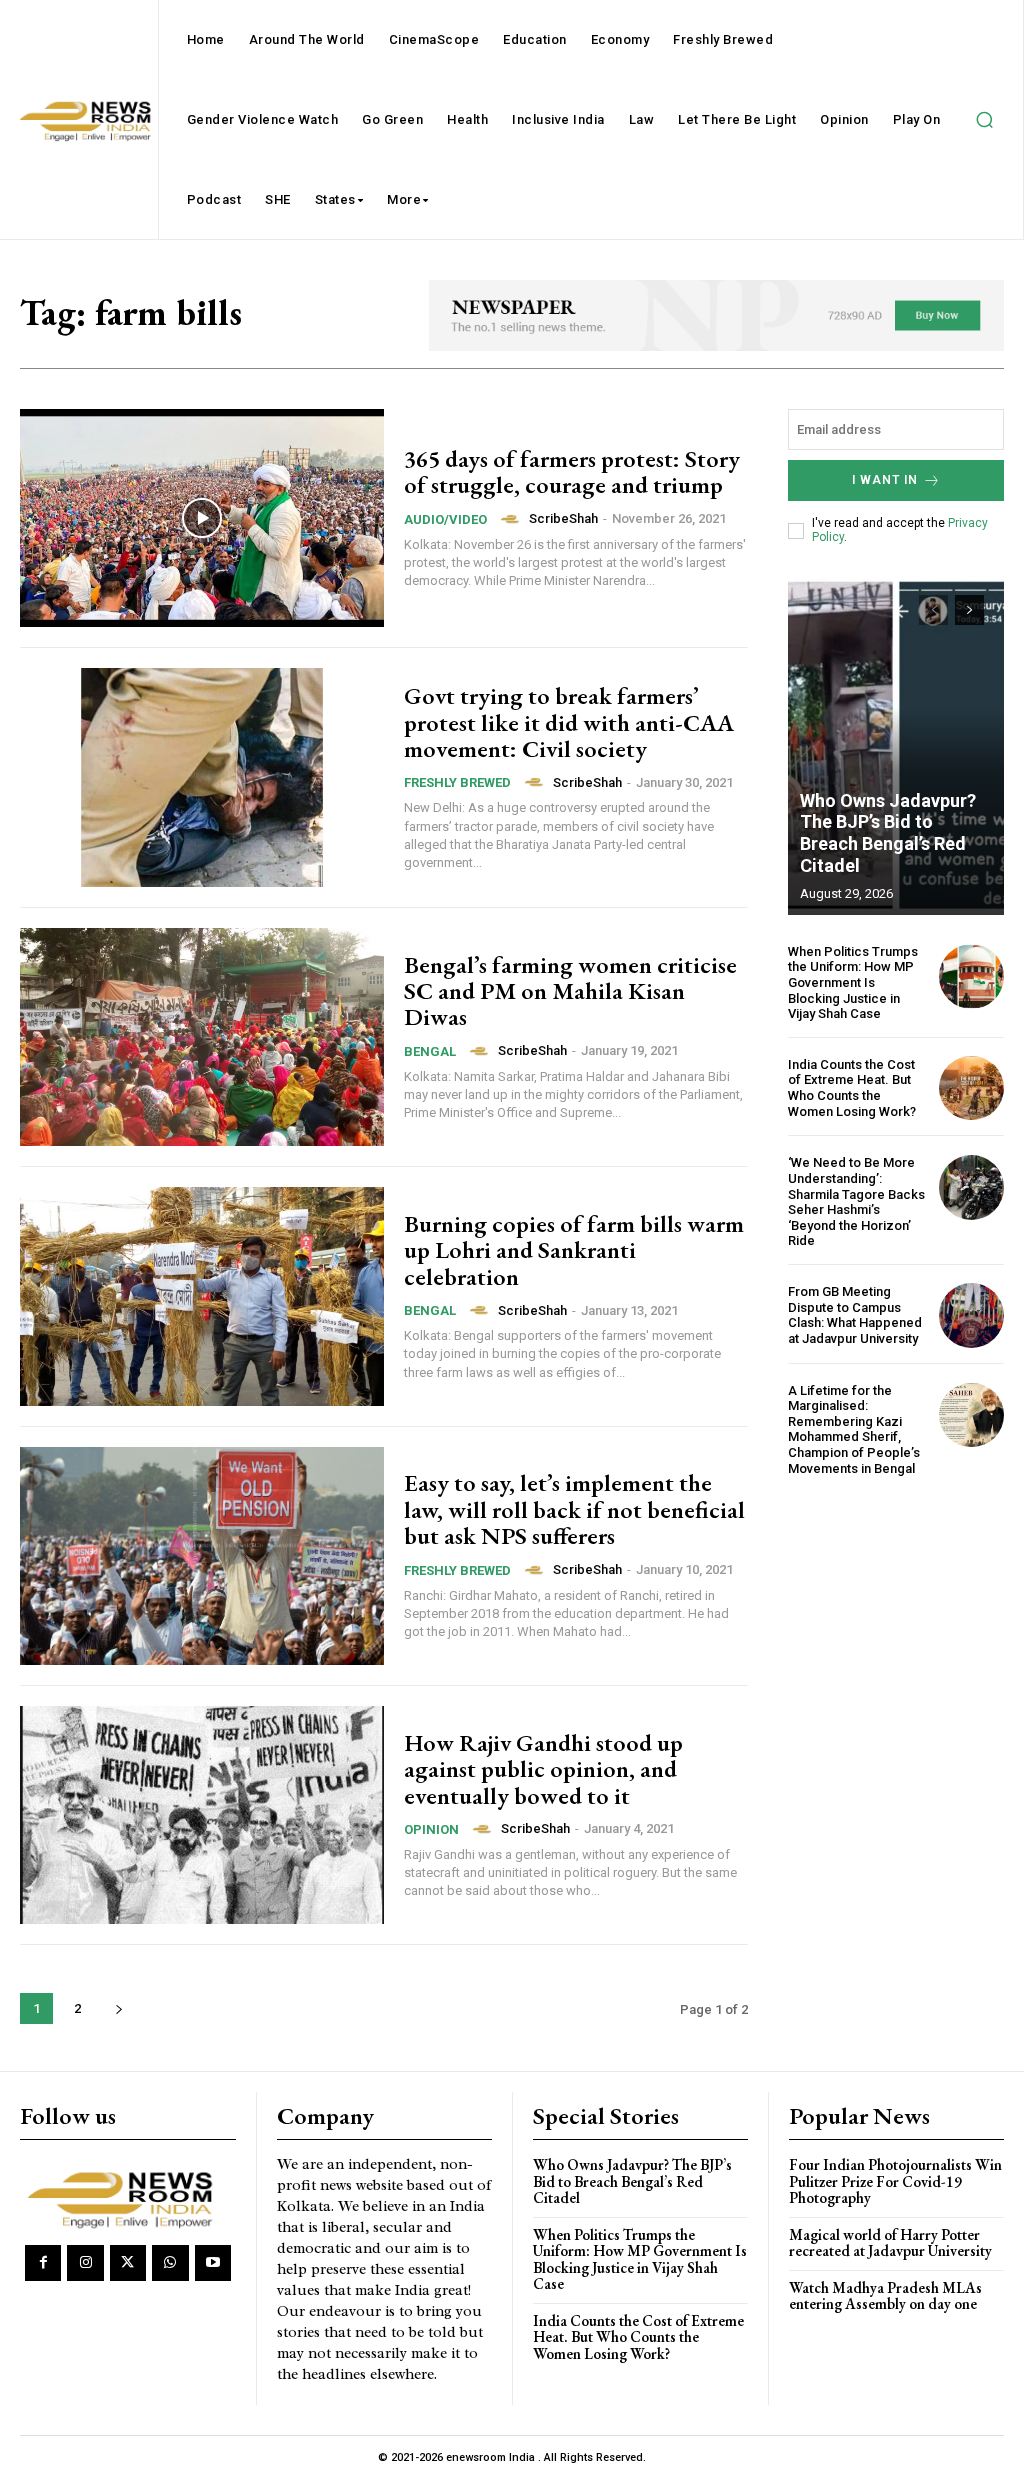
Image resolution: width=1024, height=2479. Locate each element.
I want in (885, 480)
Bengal (430, 1051)
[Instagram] (85, 2263)
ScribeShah (563, 518)
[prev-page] (933, 610)
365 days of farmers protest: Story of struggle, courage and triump (572, 471)
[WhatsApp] (170, 2263)
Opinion (431, 1829)
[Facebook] (43, 2263)
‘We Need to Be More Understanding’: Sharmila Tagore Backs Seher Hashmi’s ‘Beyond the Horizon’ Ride (856, 1201)
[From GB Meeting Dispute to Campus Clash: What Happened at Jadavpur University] (971, 1315)
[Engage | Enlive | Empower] (125, 2197)
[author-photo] (513, 519)
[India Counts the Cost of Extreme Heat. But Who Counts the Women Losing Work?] (971, 1088)
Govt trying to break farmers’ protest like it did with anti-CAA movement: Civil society (569, 722)
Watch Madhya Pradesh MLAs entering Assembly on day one (885, 2296)
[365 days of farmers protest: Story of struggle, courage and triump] (202, 518)
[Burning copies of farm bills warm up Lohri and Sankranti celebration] (202, 1296)
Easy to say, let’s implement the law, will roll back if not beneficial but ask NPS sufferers (574, 1509)
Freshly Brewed (457, 782)
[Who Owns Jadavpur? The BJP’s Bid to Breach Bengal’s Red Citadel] (896, 745)
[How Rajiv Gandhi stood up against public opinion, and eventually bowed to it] (202, 1815)
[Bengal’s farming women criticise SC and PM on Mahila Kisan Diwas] (202, 1037)
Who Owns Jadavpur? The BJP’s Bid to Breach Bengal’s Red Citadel (888, 833)
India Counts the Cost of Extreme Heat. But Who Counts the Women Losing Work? (852, 1088)
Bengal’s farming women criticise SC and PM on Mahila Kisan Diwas (570, 991)
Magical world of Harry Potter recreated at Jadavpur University (890, 2243)
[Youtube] (213, 2263)
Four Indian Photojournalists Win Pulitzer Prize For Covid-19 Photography (895, 2181)
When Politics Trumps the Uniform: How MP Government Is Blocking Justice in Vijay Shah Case (853, 982)
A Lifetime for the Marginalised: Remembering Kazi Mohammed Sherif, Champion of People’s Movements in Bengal (854, 1429)
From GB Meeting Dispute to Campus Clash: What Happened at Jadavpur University (855, 1315)
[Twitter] (128, 2263)
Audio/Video (445, 519)
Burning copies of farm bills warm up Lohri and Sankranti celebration (574, 1250)
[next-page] (118, 2008)
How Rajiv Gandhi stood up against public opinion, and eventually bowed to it (543, 1769)
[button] (984, 120)
